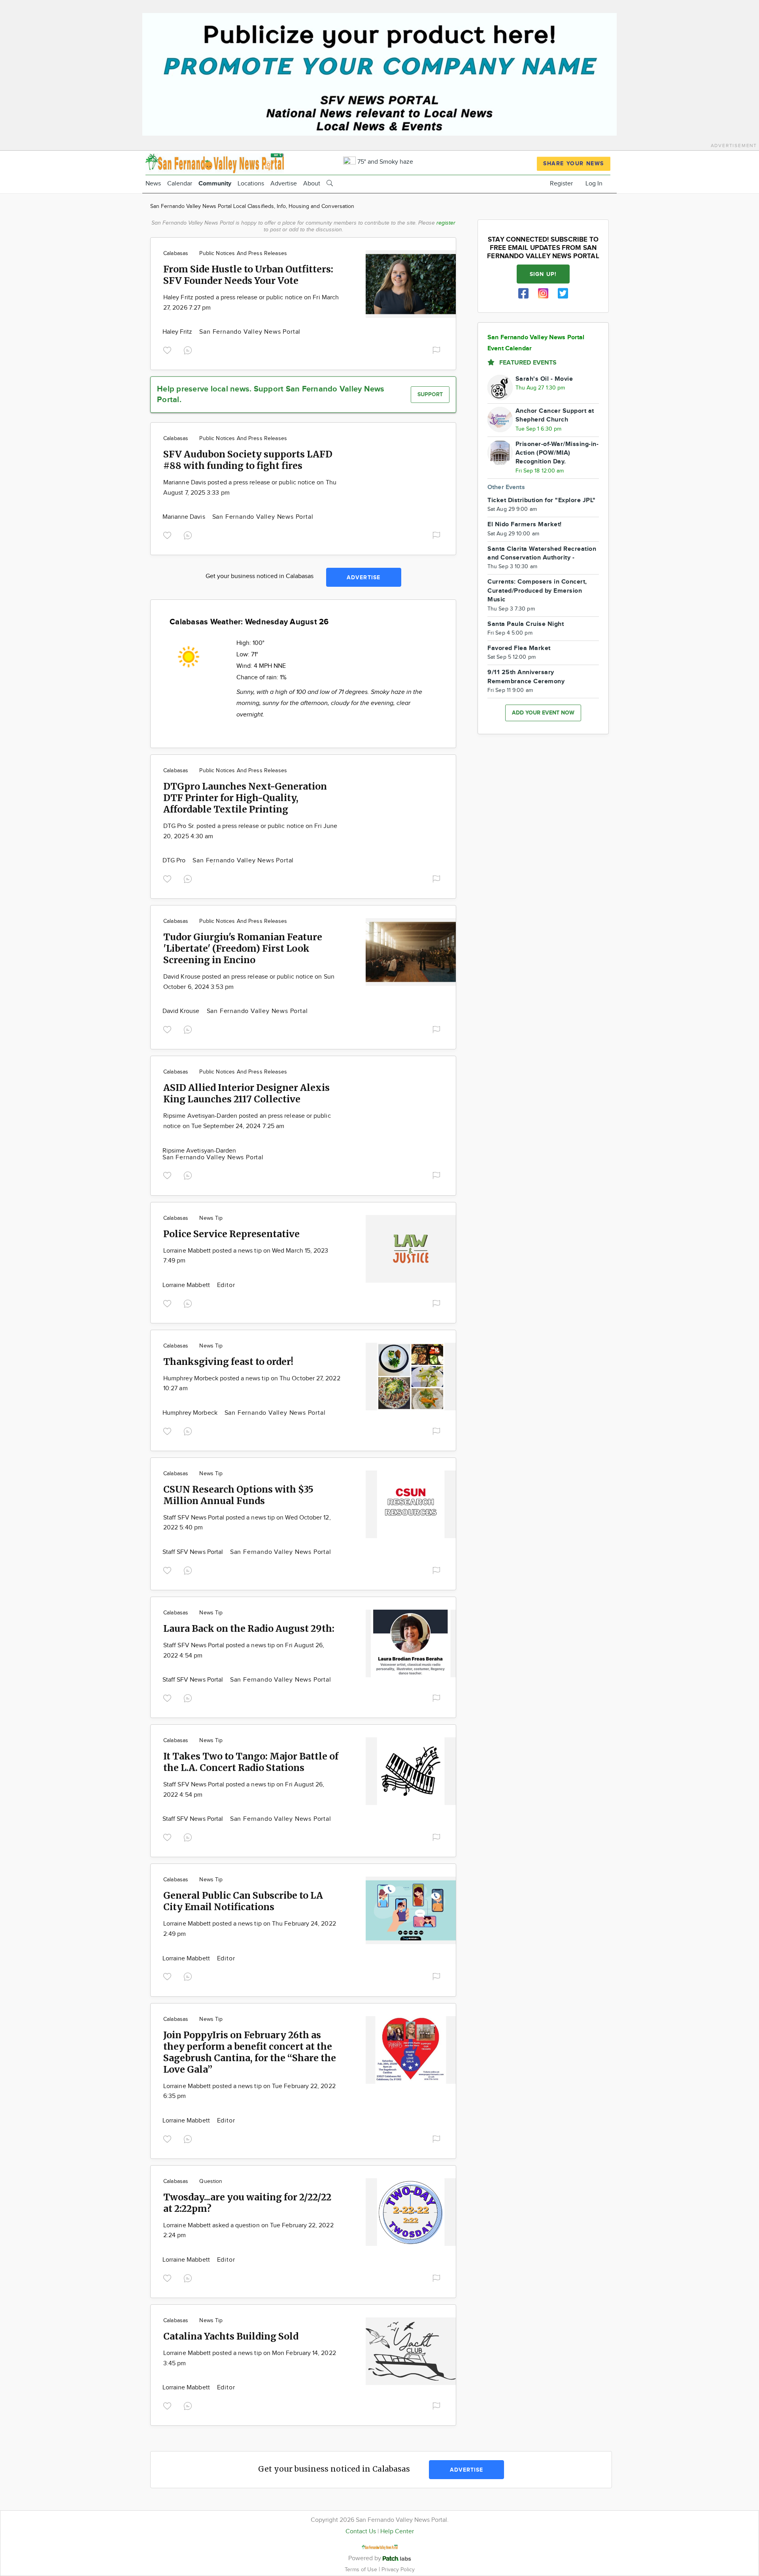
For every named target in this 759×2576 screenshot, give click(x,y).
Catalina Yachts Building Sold (231, 2336)
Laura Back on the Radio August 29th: (249, 1628)
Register (561, 184)
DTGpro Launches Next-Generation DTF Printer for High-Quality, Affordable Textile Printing (245, 798)
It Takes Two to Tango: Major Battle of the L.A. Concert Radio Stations (251, 1762)
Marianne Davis (185, 517)
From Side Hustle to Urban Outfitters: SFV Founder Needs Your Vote (248, 275)
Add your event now (543, 713)
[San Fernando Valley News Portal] (215, 162)
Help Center (397, 2532)
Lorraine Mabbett (187, 1285)
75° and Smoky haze (384, 162)
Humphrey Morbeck (191, 1413)
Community (215, 184)
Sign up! (543, 274)
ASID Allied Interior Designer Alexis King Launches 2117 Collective (246, 1093)
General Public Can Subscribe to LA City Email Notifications (243, 1901)
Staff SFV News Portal (194, 1552)
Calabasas (176, 253)
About (312, 184)
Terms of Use (362, 2569)
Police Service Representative (231, 1234)
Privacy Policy (398, 2569)
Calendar (180, 184)
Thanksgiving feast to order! (228, 1362)
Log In (594, 184)
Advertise (284, 184)
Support (430, 394)
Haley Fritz (178, 332)
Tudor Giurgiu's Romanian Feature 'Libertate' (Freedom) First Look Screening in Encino (243, 948)
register (446, 223)
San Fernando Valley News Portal (250, 332)
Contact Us (361, 2532)
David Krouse (182, 1011)
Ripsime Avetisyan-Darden (199, 1151)
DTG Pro (175, 861)
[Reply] (189, 350)
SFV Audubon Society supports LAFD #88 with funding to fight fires (248, 460)
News (153, 184)
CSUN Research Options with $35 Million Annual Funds (238, 1495)
